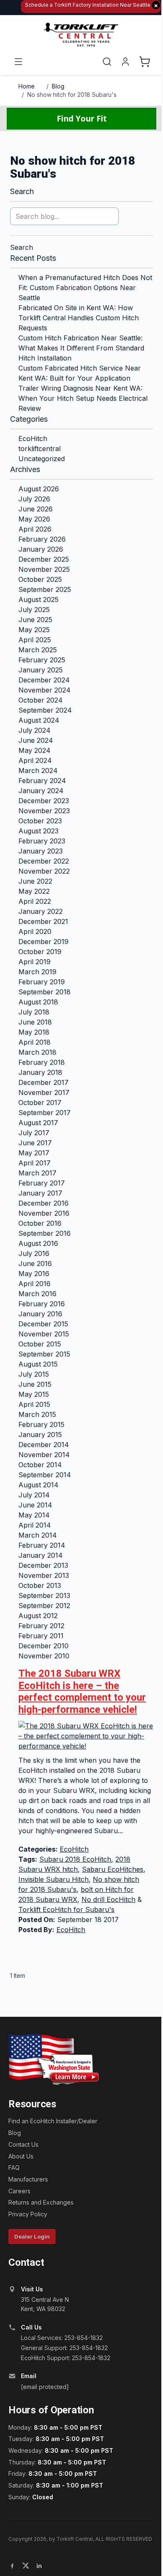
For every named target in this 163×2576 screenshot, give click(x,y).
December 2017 (43, 1082)
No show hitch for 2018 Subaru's (72, 95)
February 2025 (42, 660)
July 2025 (34, 610)
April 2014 (35, 1525)
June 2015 (35, 1384)
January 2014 (41, 1555)
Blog (58, 86)
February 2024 (42, 781)
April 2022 (35, 901)
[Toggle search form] (107, 62)
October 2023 (40, 821)
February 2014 (42, 1545)
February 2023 (42, 841)
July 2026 (34, 499)
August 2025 (38, 599)
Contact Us (23, 2144)
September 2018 (45, 992)
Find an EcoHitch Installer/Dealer (53, 2121)
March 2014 (38, 1535)
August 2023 (38, 831)
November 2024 (45, 690)
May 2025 (34, 630)
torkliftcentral (39, 449)
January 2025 (41, 670)
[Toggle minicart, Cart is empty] (145, 62)
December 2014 (44, 1445)
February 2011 (41, 1636)
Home (27, 86)
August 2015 (38, 1364)
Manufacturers (28, 2179)
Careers (19, 2191)
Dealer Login (32, 2236)
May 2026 (34, 519)
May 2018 (34, 1032)
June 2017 (35, 1143)
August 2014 (38, 1485)
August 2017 (38, 1123)
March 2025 (38, 650)
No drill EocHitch (108, 1899)
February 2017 (42, 1183)
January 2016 (40, 1314)
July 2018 (34, 1012)
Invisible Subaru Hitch (53, 1879)
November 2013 (44, 1575)
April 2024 (35, 760)
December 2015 (43, 1324)
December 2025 (44, 559)
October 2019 (40, 952)
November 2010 (44, 1656)
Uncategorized (42, 459)
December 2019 (43, 942)
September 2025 (45, 589)
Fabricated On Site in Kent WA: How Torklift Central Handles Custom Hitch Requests (79, 318)
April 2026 (35, 529)
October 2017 (40, 1103)
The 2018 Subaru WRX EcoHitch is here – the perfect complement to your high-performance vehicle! (82, 1691)
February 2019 (42, 982)
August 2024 (39, 720)
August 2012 (38, 1616)
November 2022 (44, 871)
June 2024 (36, 740)
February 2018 (42, 1062)
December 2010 (43, 1646)
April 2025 (35, 640)
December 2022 (44, 861)
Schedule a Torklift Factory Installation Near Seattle (92, 5)
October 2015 (40, 1344)
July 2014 (34, 1495)
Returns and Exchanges (41, 2202)
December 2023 (44, 801)
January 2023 (41, 851)
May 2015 (34, 1394)
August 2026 (39, 489)
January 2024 (41, 791)
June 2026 (36, 509)
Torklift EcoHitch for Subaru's (66, 1909)
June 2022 (35, 881)
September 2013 (44, 1595)
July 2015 (34, 1374)
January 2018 (40, 1072)
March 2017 (37, 1173)
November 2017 (44, 1092)
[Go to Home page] (81, 35)
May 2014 (34, 1515)
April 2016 (34, 1284)
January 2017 (40, 1193)
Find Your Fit (82, 118)
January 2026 (41, 549)
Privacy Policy (28, 2214)
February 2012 (41, 1626)
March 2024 (38, 770)
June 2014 (35, 1505)
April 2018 (34, 1042)
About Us (21, 2156)
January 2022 (41, 911)
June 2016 (35, 1263)
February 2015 (41, 1424)
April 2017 (34, 1163)
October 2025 (40, 579)
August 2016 (38, 1243)
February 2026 (42, 539)
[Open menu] (18, 62)
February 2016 (42, 1304)
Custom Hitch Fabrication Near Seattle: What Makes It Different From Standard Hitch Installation (81, 348)
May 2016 (34, 1274)
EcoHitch (33, 438)
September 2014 (45, 1475)
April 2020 (35, 931)
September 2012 (44, 1606)
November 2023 (44, 811)
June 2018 (35, 1022)
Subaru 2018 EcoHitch (75, 1859)
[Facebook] (12, 2566)
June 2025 (35, 620)
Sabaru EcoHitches (113, 1869)
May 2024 (34, 750)
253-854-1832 (84, 2338)
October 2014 (40, 1465)
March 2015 (37, 1414)
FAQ (14, 2167)
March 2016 (37, 1294)
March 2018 (37, 1052)
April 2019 (34, 962)
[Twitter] (25, 2566)
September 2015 (44, 1354)
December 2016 (43, 1203)
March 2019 (37, 972)
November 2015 (44, 1334)
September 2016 (45, 1233)
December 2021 (43, 921)
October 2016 (40, 1223)
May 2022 (34, 891)
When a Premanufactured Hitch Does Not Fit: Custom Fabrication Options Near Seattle (85, 288)
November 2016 (44, 1213)
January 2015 (40, 1435)
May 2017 (34, 1153)
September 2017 (45, 1113)
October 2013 (40, 1585)
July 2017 (34, 1133)
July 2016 (34, 1253)
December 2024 (44, 680)
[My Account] (125, 62)
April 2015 (34, 1404)
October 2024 (41, 700)
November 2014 (44, 1455)
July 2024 (34, 730)
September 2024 (45, 710)
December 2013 (43, 1565)
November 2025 (44, 569)
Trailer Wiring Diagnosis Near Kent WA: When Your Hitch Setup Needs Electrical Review (83, 398)
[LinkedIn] (39, 2566)
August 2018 (38, 1002)
